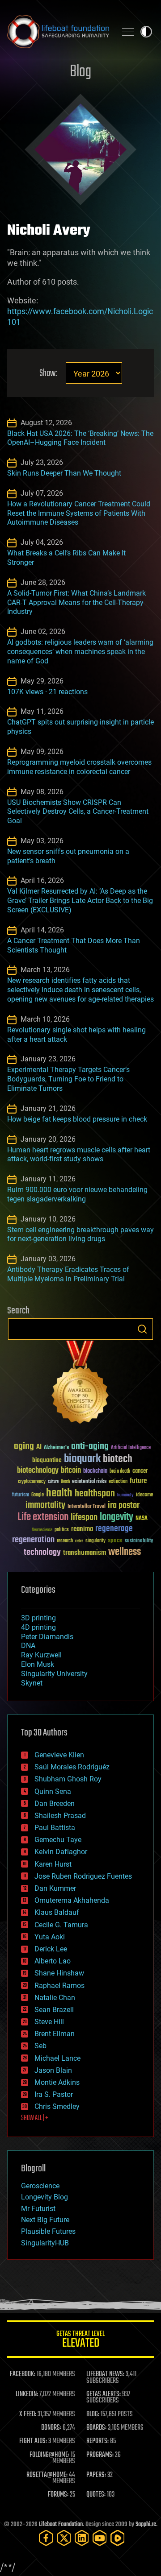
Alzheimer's (56, 1448)
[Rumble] (118, 2538)
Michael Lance (57, 2058)
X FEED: (28, 2414)
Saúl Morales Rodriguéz (72, 1767)
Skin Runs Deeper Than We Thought (64, 473)
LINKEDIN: (27, 2394)
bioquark (82, 1459)
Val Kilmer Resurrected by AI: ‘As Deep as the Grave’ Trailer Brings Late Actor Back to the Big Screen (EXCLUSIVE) (80, 901)
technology (42, 1553)
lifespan (84, 1518)
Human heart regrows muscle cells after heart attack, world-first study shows (79, 1155)
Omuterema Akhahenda (72, 1900)
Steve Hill (49, 2022)
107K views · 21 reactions (47, 692)
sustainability (139, 1541)
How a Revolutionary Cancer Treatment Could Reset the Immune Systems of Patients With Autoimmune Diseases (79, 513)
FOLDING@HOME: (49, 2455)
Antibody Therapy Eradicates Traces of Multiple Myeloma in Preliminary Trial (68, 1274)
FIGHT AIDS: (33, 2441)
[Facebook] (46, 2538)
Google (38, 1495)
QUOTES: (96, 2495)
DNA (28, 1646)
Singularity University (54, 1674)
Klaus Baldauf (57, 1912)
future (138, 1481)
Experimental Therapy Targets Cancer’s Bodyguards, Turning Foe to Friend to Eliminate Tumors (68, 1079)
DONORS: (51, 2428)
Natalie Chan (55, 1998)
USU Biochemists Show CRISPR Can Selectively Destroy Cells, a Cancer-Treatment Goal (78, 812)
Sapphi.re (146, 2524)
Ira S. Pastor (54, 2094)
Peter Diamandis (47, 1637)
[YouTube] (100, 2538)
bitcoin (71, 1471)
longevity (117, 1517)
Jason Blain (53, 2070)
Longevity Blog (44, 2197)
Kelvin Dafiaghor (61, 1852)
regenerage (114, 1529)
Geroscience (40, 2186)
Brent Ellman (55, 2034)
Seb (40, 2046)
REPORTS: (97, 2441)
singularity (95, 1541)
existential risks (89, 1482)
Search (142, 1329)
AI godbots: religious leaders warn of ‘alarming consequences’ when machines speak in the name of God (80, 652)
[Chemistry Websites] (80, 1384)
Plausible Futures (48, 2231)
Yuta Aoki (50, 1937)
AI (39, 1447)
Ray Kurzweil (41, 1655)
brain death (120, 1472)
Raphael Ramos (59, 1986)
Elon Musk (38, 1664)
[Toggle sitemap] (128, 32)
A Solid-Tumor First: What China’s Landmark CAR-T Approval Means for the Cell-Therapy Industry (76, 603)
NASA (142, 1519)
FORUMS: (58, 2495)
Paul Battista (55, 1828)
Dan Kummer (55, 1888)
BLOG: (93, 2414)
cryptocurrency (32, 1482)
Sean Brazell (54, 2010)
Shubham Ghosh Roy (68, 1779)
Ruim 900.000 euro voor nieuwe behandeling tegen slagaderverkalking (77, 1194)
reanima (82, 1529)
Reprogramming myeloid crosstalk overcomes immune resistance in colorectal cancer (79, 767)
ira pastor (124, 1505)
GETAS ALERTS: (104, 2394)
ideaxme (144, 1495)
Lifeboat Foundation (61, 2524)
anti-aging (90, 1447)
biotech (118, 1459)
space (115, 1540)
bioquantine (47, 1460)
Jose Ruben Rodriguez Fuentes (83, 1876)
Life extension (43, 1517)
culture (53, 1482)
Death (65, 1482)
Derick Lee (51, 1949)
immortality (45, 1505)
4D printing (38, 1627)
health (59, 1493)
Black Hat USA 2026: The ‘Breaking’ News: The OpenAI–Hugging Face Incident (80, 438)
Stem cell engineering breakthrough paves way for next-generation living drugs (80, 1234)
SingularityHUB (45, 2243)
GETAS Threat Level (80, 2341)
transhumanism (85, 1553)
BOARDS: (96, 2428)
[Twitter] (64, 2538)
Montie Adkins (57, 2082)
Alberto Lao (53, 1961)
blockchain (95, 1471)
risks (79, 1541)
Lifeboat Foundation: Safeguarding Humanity (58, 32)
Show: (48, 374)
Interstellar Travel (87, 1507)
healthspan (95, 1494)
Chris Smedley (57, 2106)
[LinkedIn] (82, 2538)
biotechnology (38, 1471)
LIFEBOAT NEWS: (105, 2374)
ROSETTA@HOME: (47, 2475)
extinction (118, 1482)
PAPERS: (96, 2475)
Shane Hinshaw (59, 1973)
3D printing (38, 1618)
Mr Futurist (38, 2209)
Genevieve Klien (59, 1755)
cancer (140, 1471)
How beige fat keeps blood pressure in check (77, 1119)
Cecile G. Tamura (61, 1925)
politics (62, 1530)
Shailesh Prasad (60, 1816)
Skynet (32, 1683)
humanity (125, 1495)
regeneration (33, 1540)
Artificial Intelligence (131, 1448)
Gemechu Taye (58, 1840)
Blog (80, 72)
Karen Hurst (53, 1864)
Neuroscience (42, 1530)
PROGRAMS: (100, 2455)
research (65, 1541)
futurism (21, 1495)
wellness (125, 1552)
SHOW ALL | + (35, 2118)
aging (24, 1447)
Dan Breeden (55, 1804)
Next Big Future (45, 2220)
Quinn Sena (53, 1791)
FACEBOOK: (23, 2374)
